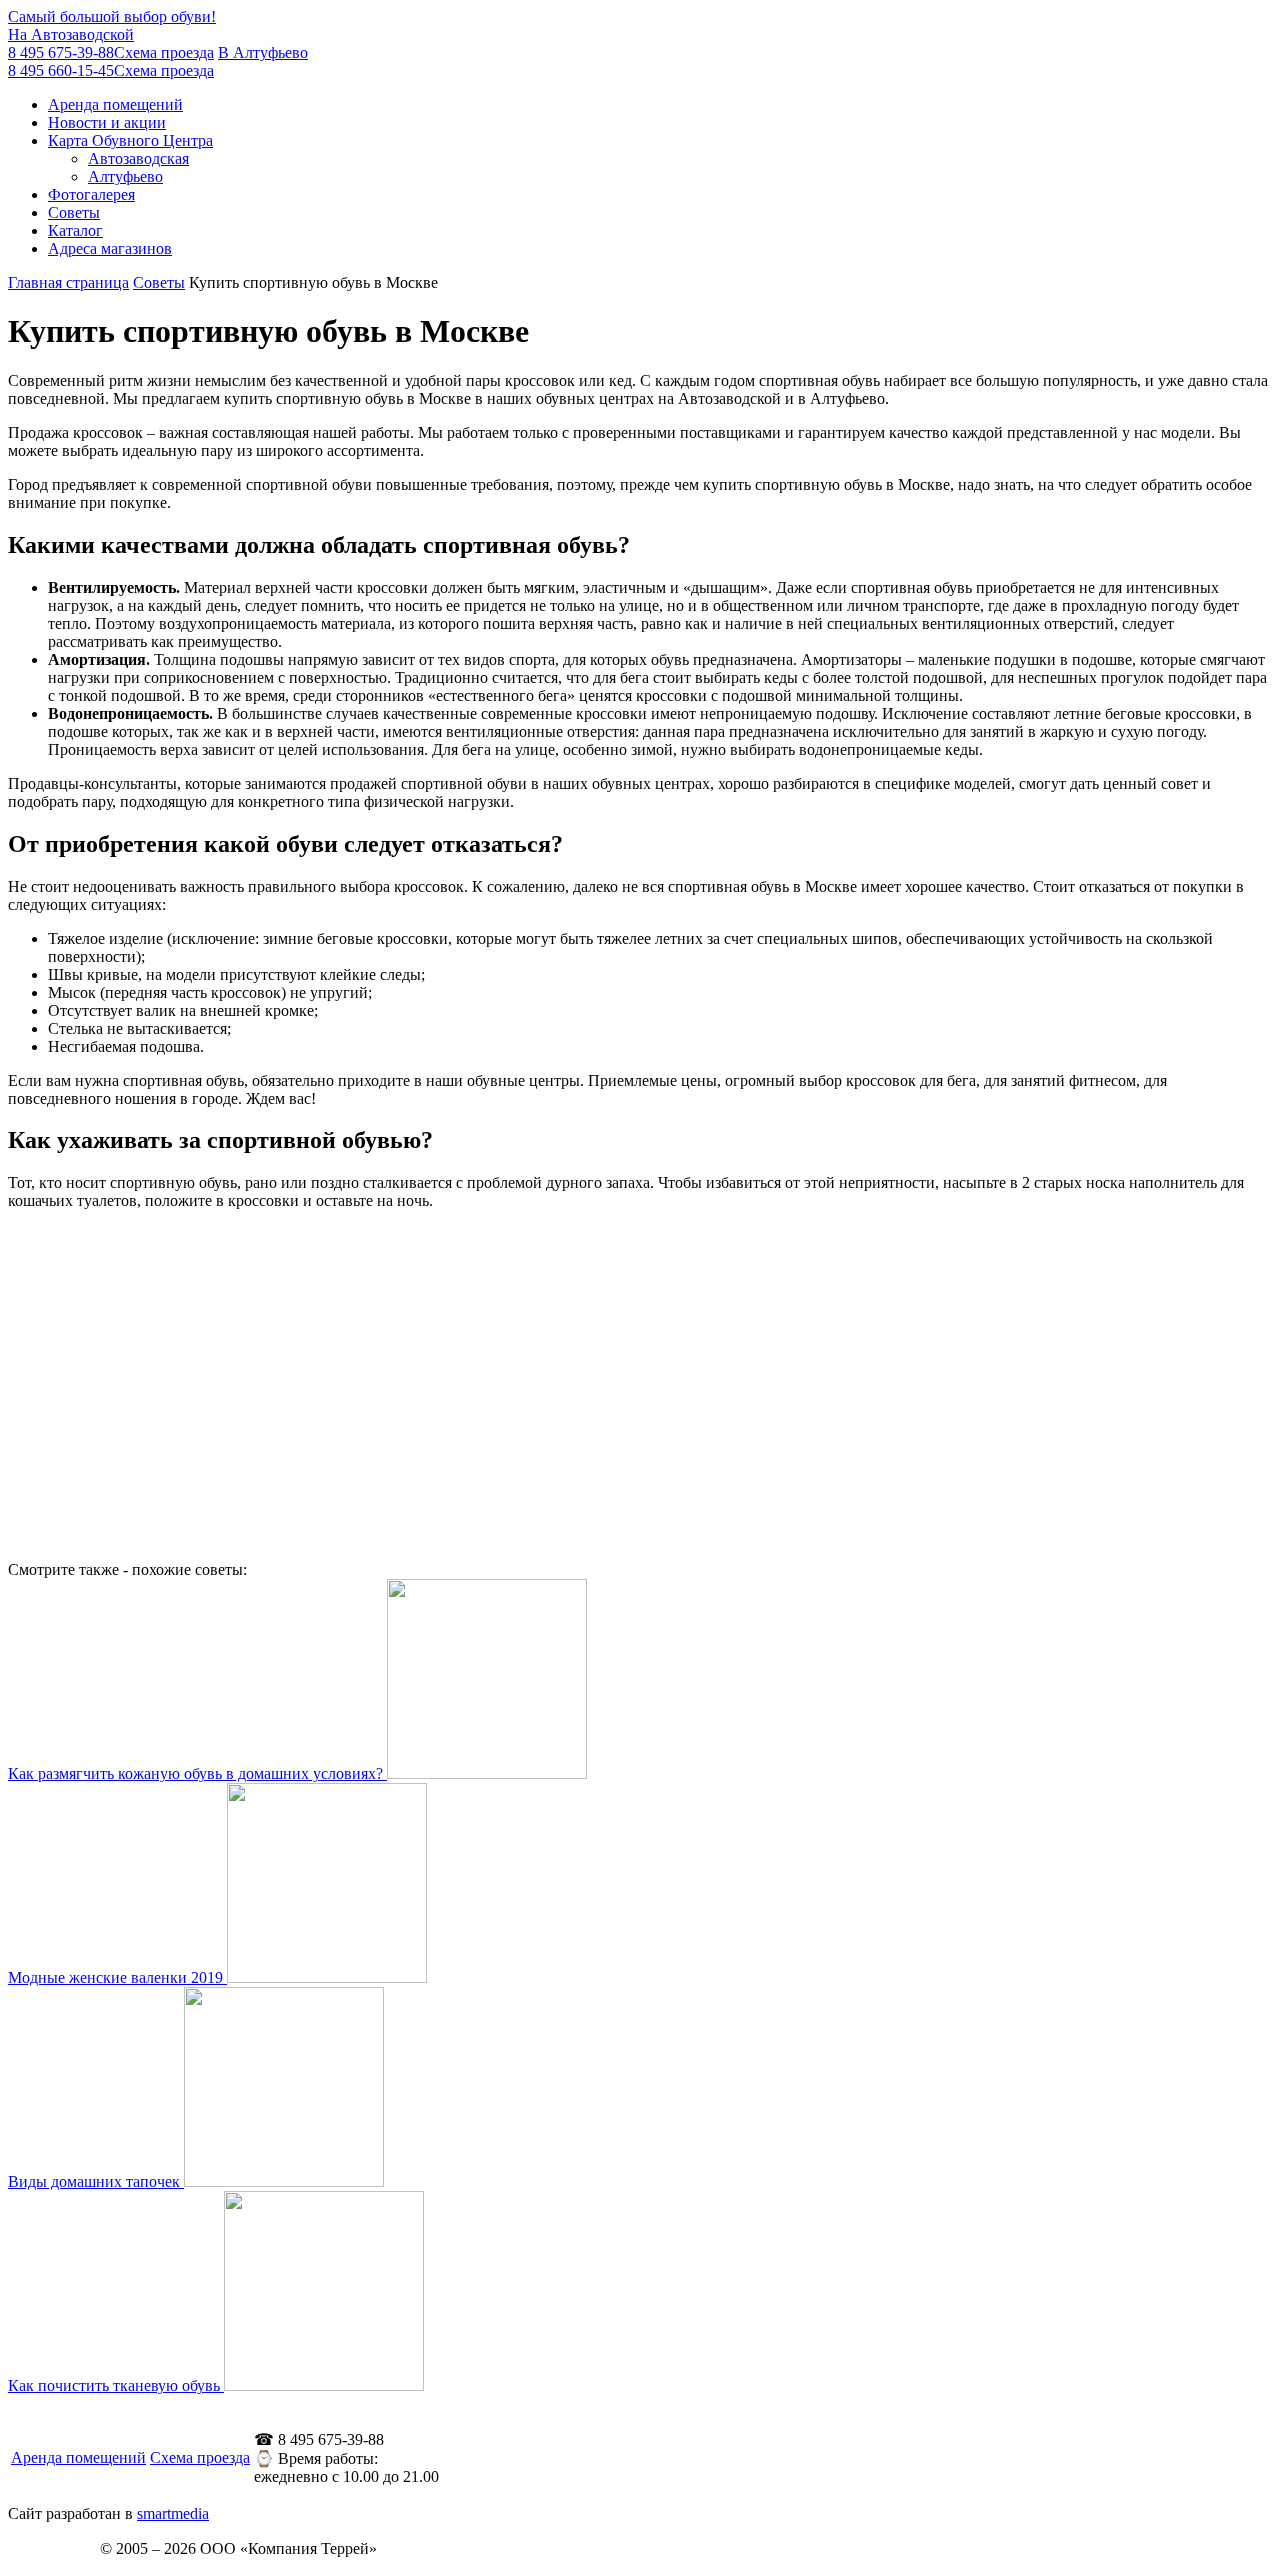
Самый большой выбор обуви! (112, 16)
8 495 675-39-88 (111, 43)
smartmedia (173, 2513)
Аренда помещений (115, 104)
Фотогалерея (91, 194)
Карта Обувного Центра (130, 140)
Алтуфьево (125, 176)
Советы (74, 212)
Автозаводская (138, 158)
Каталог (75, 230)
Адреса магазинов (110, 248)
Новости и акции (107, 122)
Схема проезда (200, 2457)
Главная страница (68, 282)
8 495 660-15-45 (158, 61)
